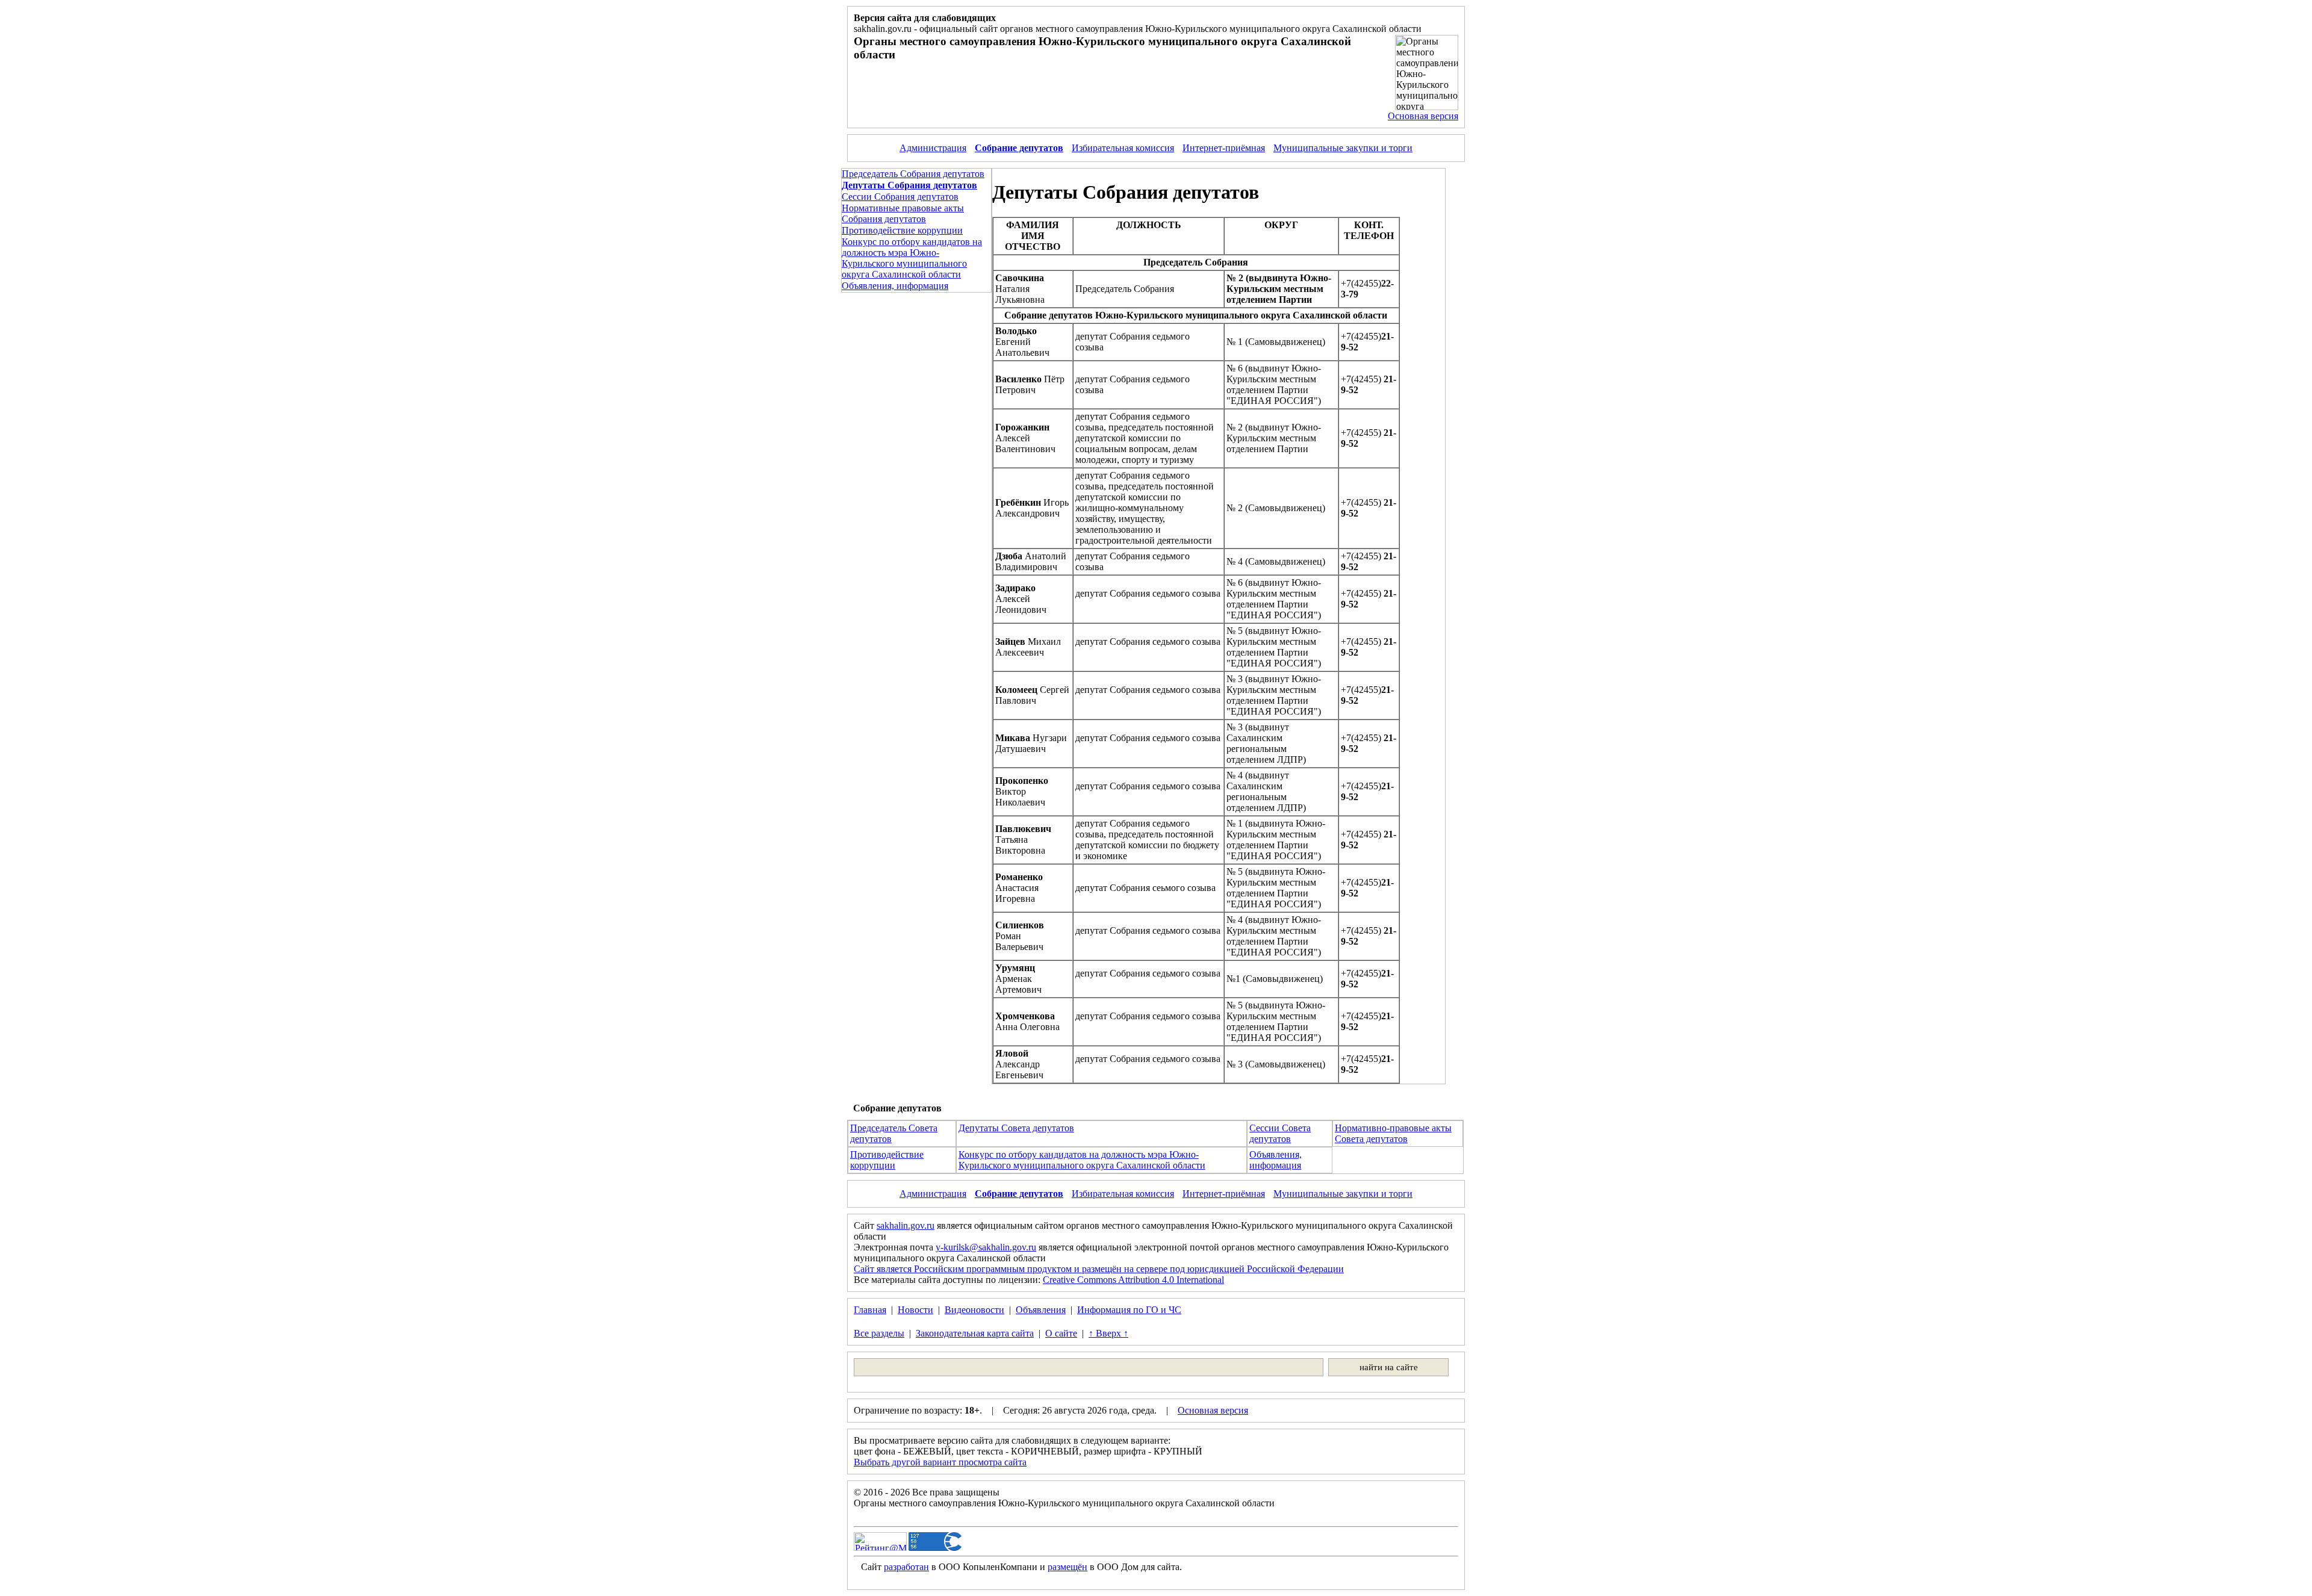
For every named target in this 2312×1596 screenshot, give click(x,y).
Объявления (1041, 1310)
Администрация (933, 148)
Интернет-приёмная (1224, 148)
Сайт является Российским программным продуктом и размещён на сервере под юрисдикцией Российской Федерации (1099, 1269)
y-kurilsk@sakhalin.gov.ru (986, 1247)
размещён (1067, 1567)
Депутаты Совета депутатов (1016, 1128)
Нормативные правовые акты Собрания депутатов (903, 213)
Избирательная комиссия (1123, 148)
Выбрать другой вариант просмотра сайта (940, 1462)
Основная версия (1423, 116)
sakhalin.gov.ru (906, 1225)
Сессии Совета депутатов (1280, 1133)
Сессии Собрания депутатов (900, 197)
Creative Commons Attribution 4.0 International (1133, 1280)
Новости (915, 1310)
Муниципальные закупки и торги (1343, 148)
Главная (870, 1310)
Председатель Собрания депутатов (913, 174)
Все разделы (879, 1333)
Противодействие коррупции (902, 230)
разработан (906, 1567)
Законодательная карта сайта (975, 1333)
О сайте (1061, 1333)
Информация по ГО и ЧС (1129, 1310)
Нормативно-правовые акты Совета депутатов (1393, 1133)
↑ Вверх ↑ (1108, 1333)
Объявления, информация (895, 286)
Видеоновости (974, 1310)
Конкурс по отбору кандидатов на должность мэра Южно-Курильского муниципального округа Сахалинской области (912, 258)
